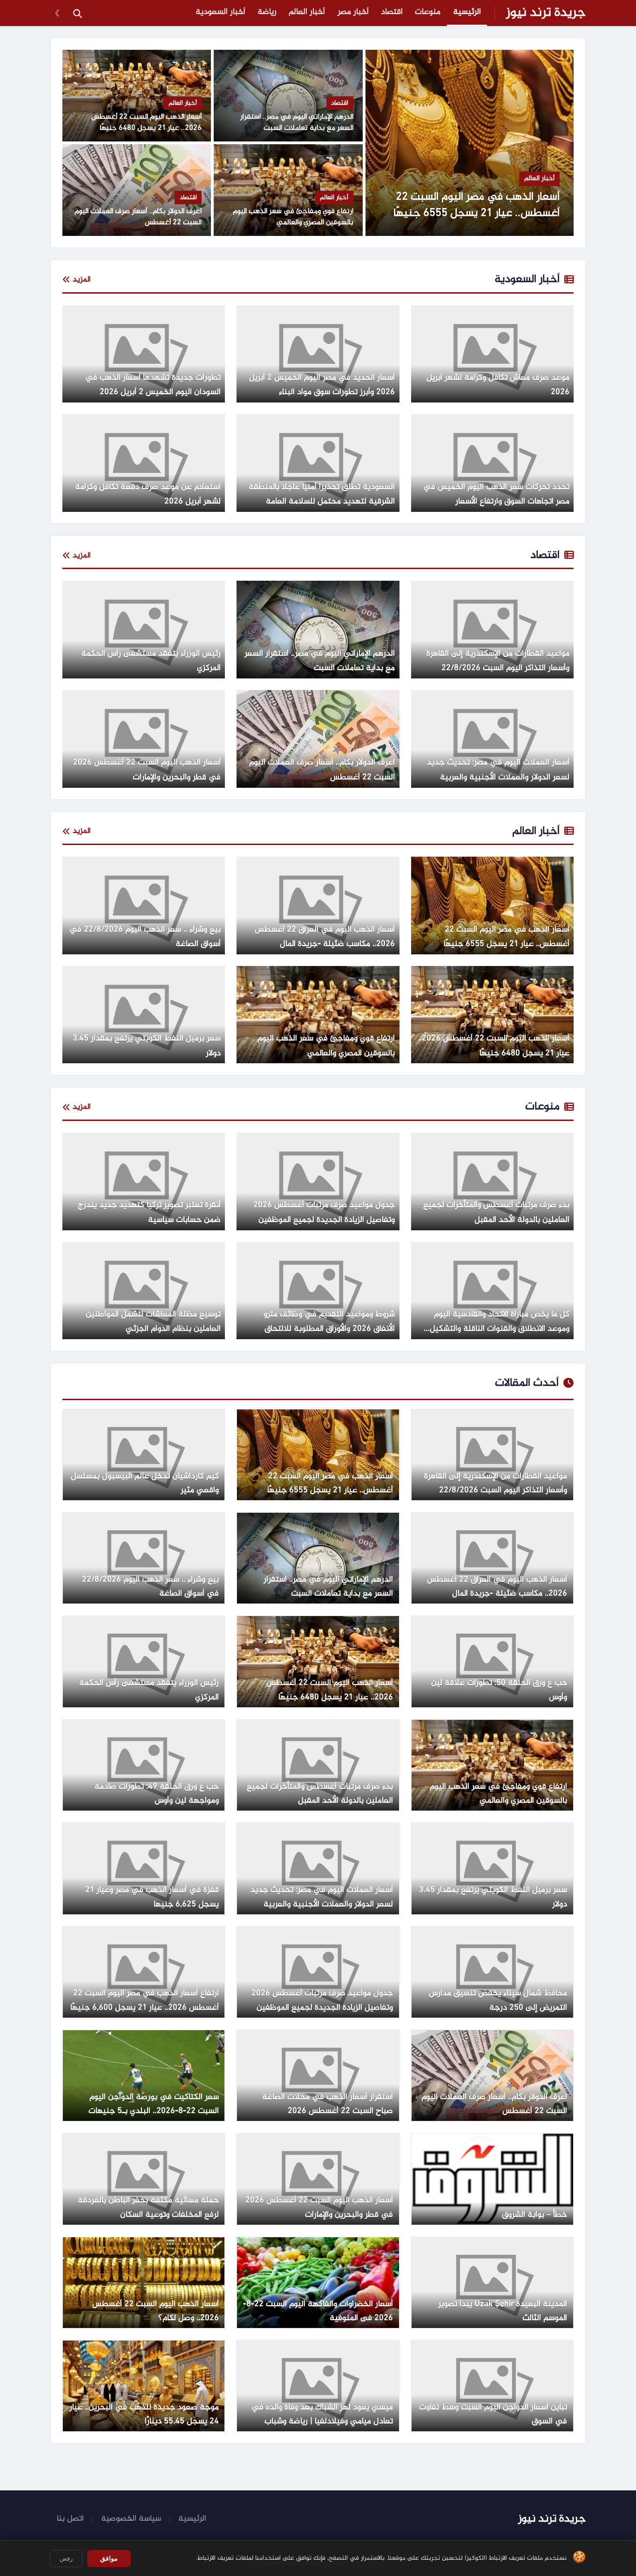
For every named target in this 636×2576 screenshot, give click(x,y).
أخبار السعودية (220, 12)
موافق (109, 2558)
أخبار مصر (353, 12)
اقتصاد (392, 12)
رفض (66, 2559)
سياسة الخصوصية (131, 2519)
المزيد (82, 280)
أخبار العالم (307, 12)
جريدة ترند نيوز (546, 13)
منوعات (428, 12)
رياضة (267, 12)
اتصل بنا (70, 2519)
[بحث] (77, 13)
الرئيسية (467, 12)
